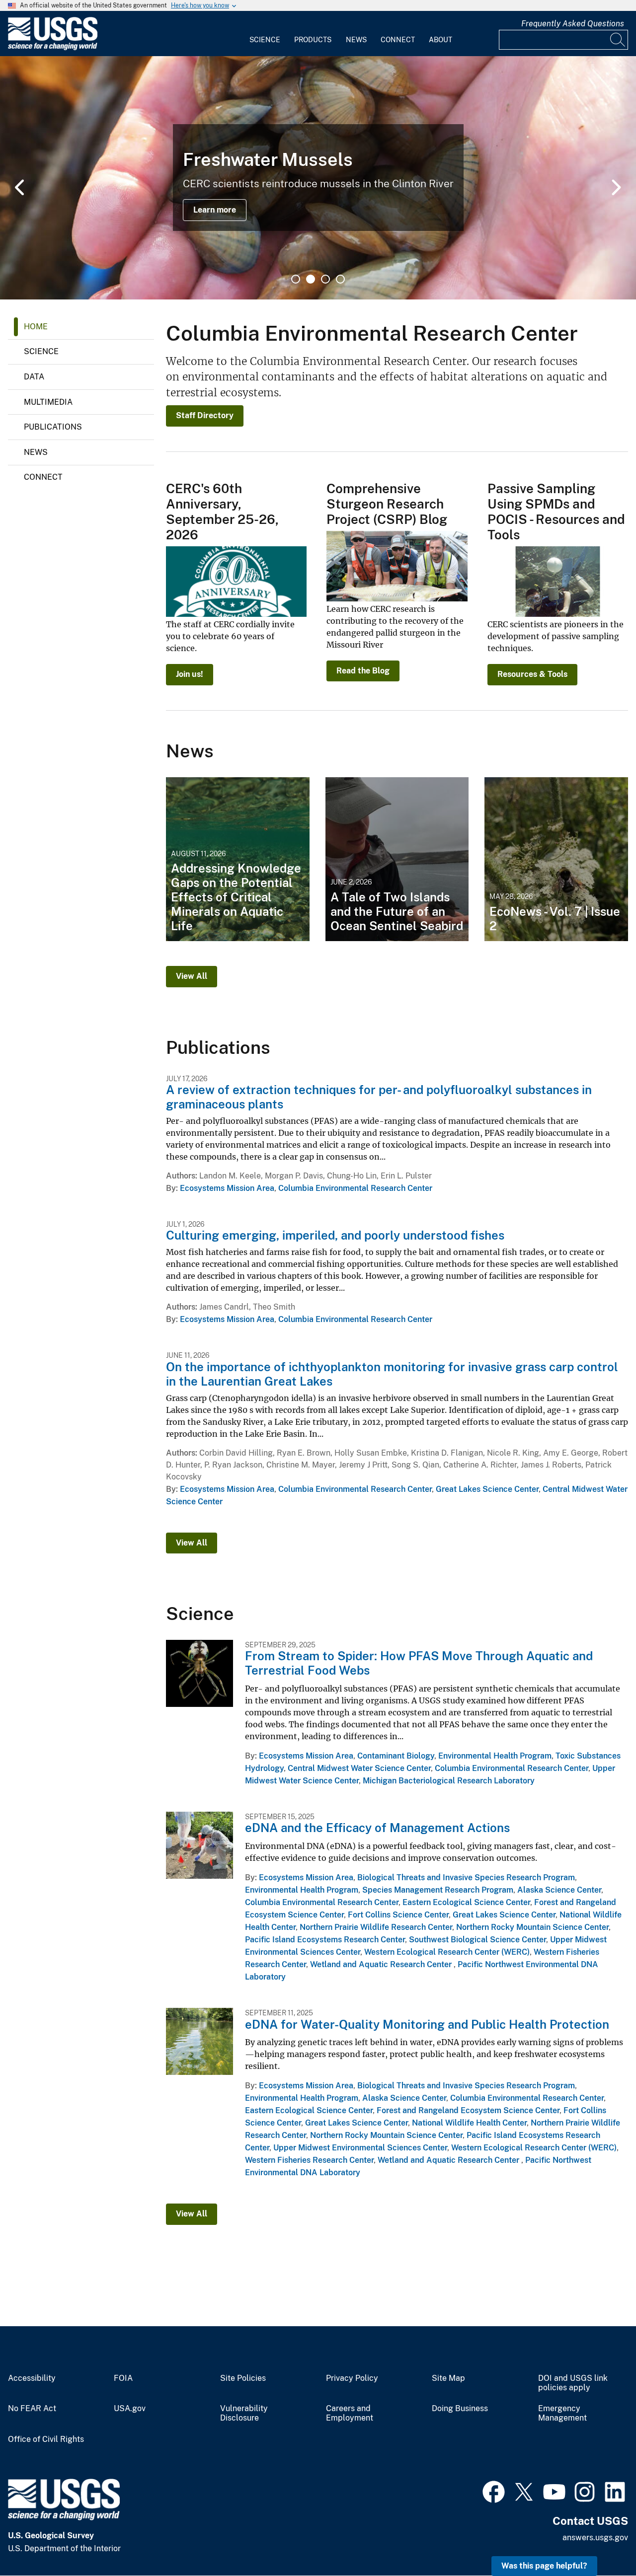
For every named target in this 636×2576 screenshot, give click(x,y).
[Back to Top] (600, 2540)
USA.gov (130, 2409)
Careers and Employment (350, 2413)
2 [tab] (311, 279)
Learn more (215, 210)
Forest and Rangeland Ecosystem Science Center (468, 2110)
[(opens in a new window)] (494, 2491)
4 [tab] (340, 279)
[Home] (53, 48)
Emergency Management (562, 2413)
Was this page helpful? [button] (544, 2566)
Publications (53, 427)
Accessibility (32, 2378)
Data (34, 377)
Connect (398, 40)
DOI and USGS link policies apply (573, 2383)
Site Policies (243, 2378)
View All (192, 976)
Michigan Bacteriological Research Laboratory (449, 1781)
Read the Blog (363, 671)
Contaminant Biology (396, 1756)
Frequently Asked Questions (573, 24)
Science (265, 40)
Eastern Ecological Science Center (466, 1902)
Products (313, 40)
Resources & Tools (532, 674)
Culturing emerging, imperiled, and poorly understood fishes (335, 1235)
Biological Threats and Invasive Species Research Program (466, 1877)
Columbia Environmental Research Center (355, 1188)
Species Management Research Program (438, 1890)
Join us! (190, 674)
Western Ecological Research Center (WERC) (447, 1952)
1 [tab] (296, 279)
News (356, 40)
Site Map (448, 2378)
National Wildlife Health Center (469, 2123)
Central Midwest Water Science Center (359, 1768)
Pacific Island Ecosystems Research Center (325, 1940)
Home (36, 327)
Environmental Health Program (495, 1756)
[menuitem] (265, 34)
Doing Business (460, 2409)
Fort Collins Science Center (398, 1915)
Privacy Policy (352, 2378)
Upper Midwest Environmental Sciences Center (360, 2148)
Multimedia (48, 402)
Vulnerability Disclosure (244, 2413)
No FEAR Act (32, 2409)
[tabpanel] (318, 178)
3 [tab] (325, 279)
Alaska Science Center (559, 1890)
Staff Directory (205, 415)
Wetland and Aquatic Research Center (382, 1964)
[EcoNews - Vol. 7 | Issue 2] (556, 859)
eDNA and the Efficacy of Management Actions (377, 1828)
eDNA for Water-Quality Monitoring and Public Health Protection (427, 2024)
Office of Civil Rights (46, 2439)
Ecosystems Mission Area (227, 1188)
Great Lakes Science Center (487, 1489)
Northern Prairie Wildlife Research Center (376, 1927)
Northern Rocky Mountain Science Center (532, 1927)
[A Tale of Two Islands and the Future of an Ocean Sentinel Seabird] (397, 859)
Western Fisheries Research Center (309, 2160)
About (440, 40)
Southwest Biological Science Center (477, 1940)
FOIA (123, 2378)
